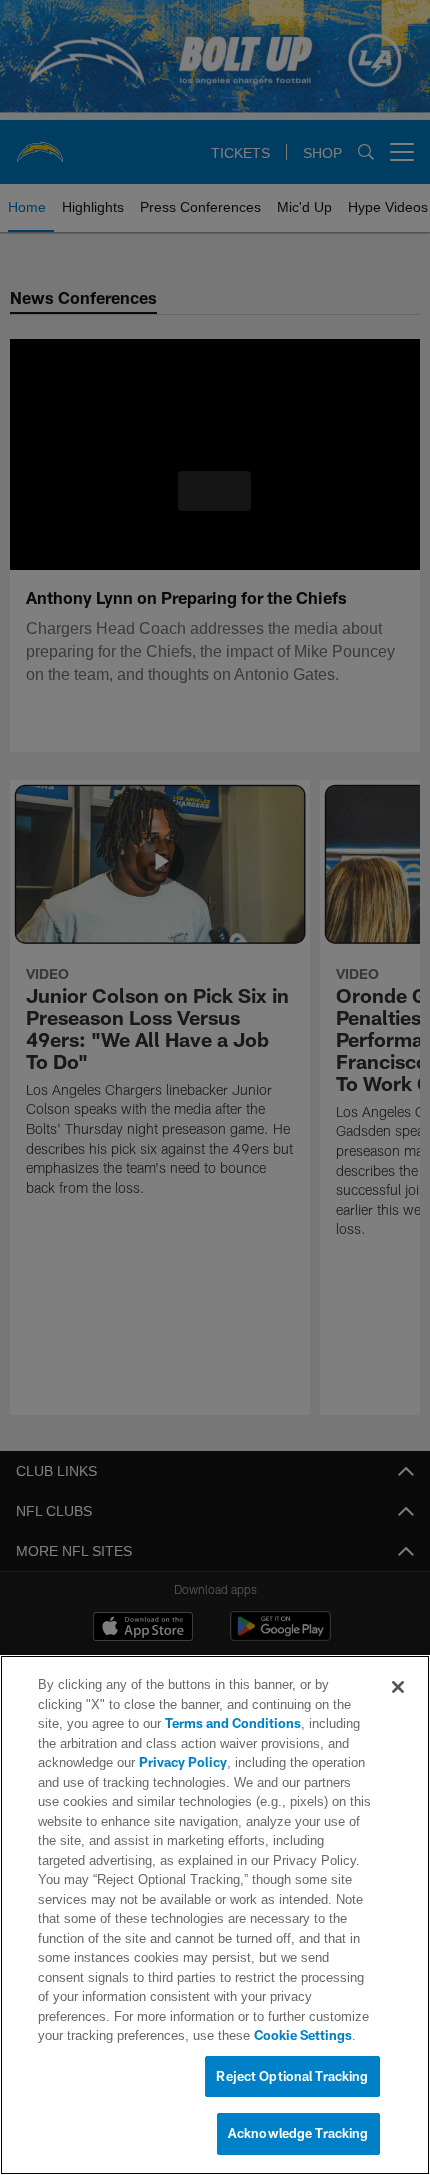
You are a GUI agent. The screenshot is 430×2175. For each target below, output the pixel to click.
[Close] (398, 1688)
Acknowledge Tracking (298, 2134)
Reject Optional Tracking (292, 2077)
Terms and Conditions (176, 1724)
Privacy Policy (181, 1763)
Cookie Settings (218, 2036)
